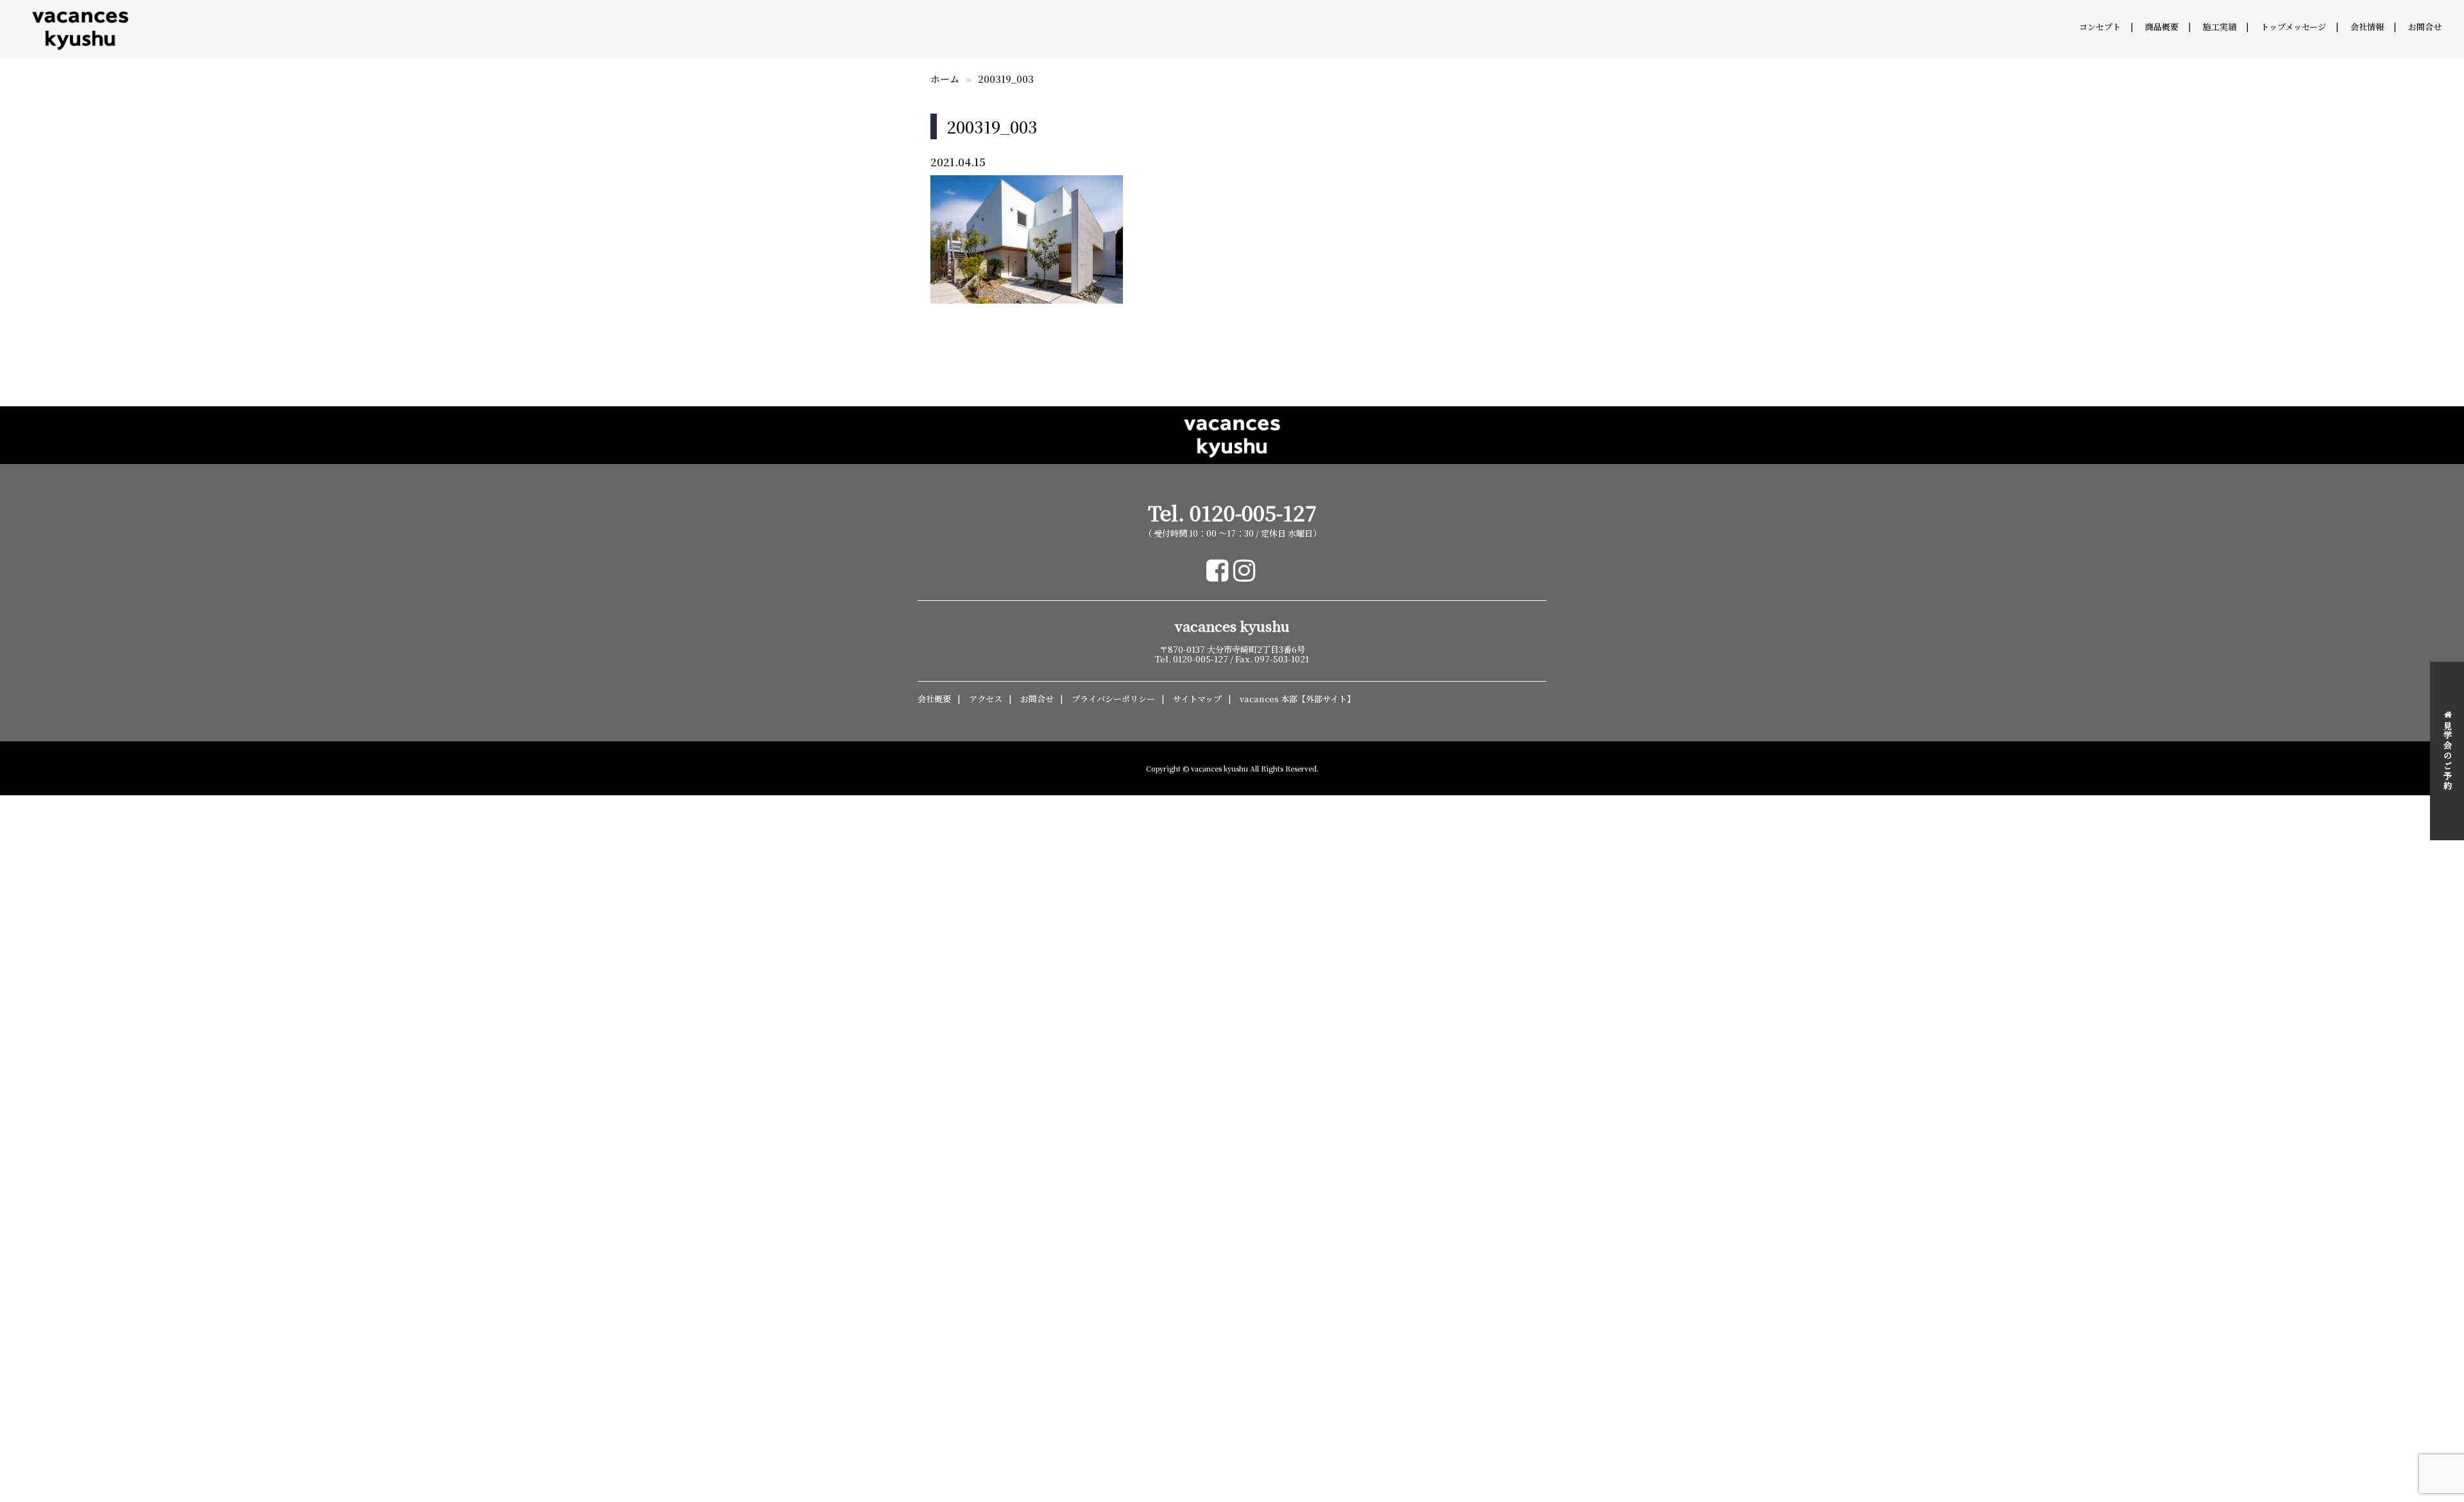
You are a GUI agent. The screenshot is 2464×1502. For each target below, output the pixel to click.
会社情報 (2367, 27)
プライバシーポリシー (1113, 699)
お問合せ (2425, 27)
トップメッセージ (2293, 27)
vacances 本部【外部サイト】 (1297, 699)
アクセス (986, 699)
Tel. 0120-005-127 (1232, 513)
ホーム (945, 79)
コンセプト (2100, 27)
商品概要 (2162, 27)
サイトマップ (1197, 699)
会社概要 (934, 699)
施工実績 (2220, 27)
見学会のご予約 (2448, 756)
